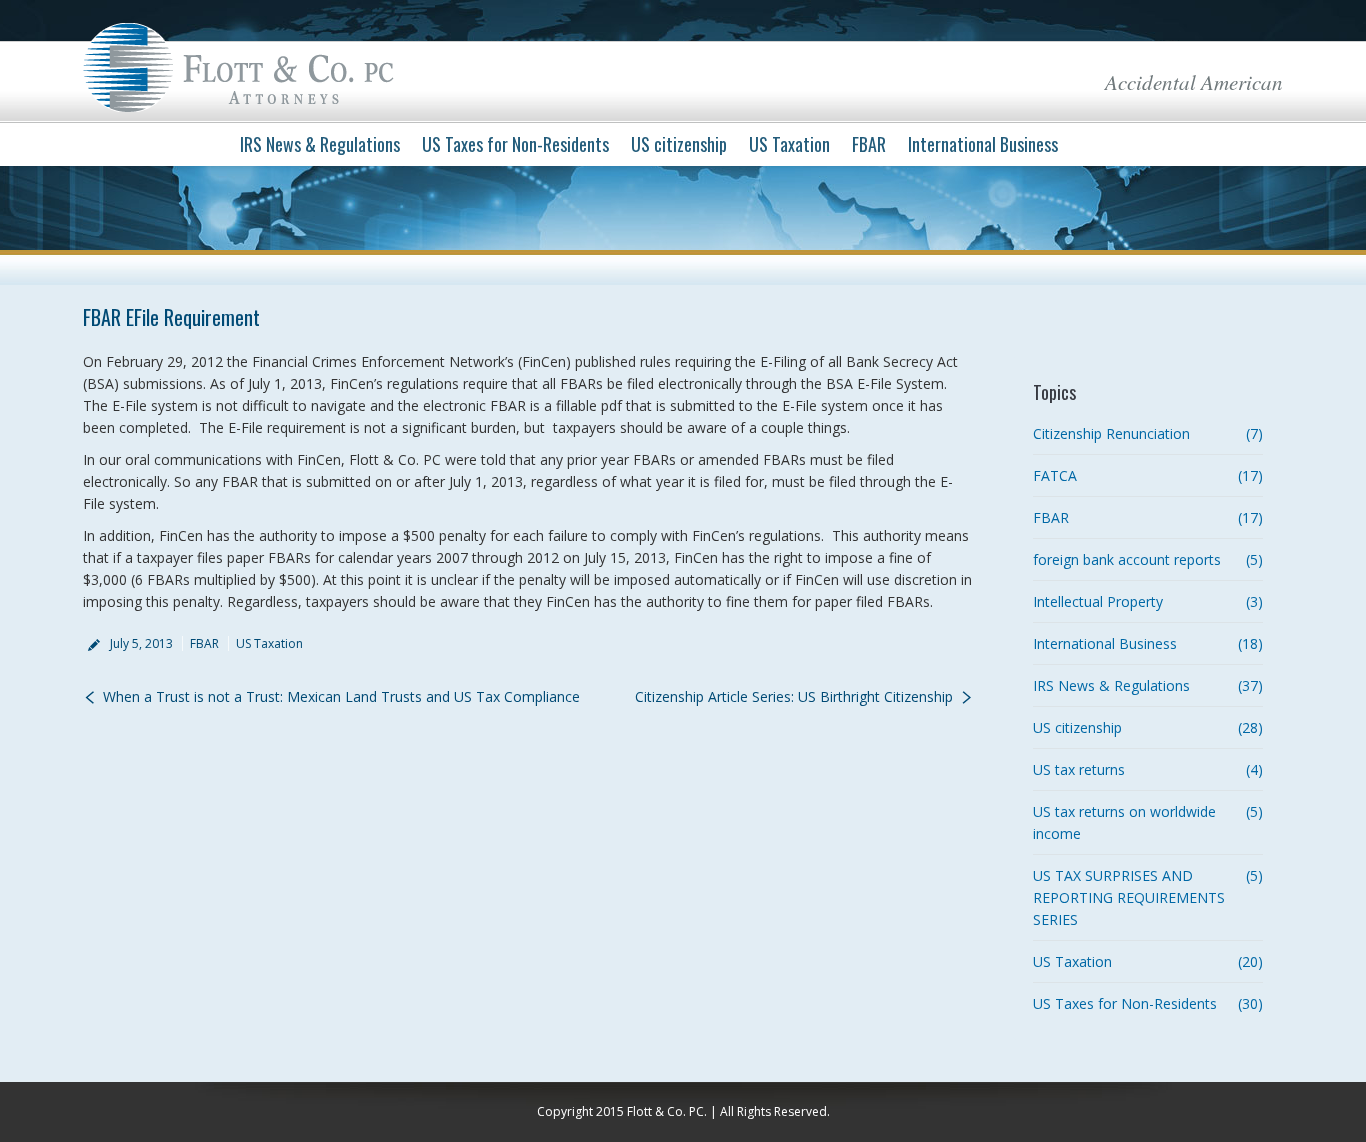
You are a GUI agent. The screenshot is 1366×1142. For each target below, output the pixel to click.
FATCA (1055, 475)
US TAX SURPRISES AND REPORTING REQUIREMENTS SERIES (1129, 897)
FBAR (204, 643)
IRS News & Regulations (1111, 685)
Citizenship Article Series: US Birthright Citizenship (794, 696)
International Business (1105, 643)
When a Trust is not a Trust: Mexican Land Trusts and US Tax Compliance (341, 696)
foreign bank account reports (1127, 559)
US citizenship (1077, 727)
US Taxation (269, 643)
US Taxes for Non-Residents (1125, 1003)
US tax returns (1079, 769)
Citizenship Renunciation (1111, 433)
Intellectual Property (1098, 601)
